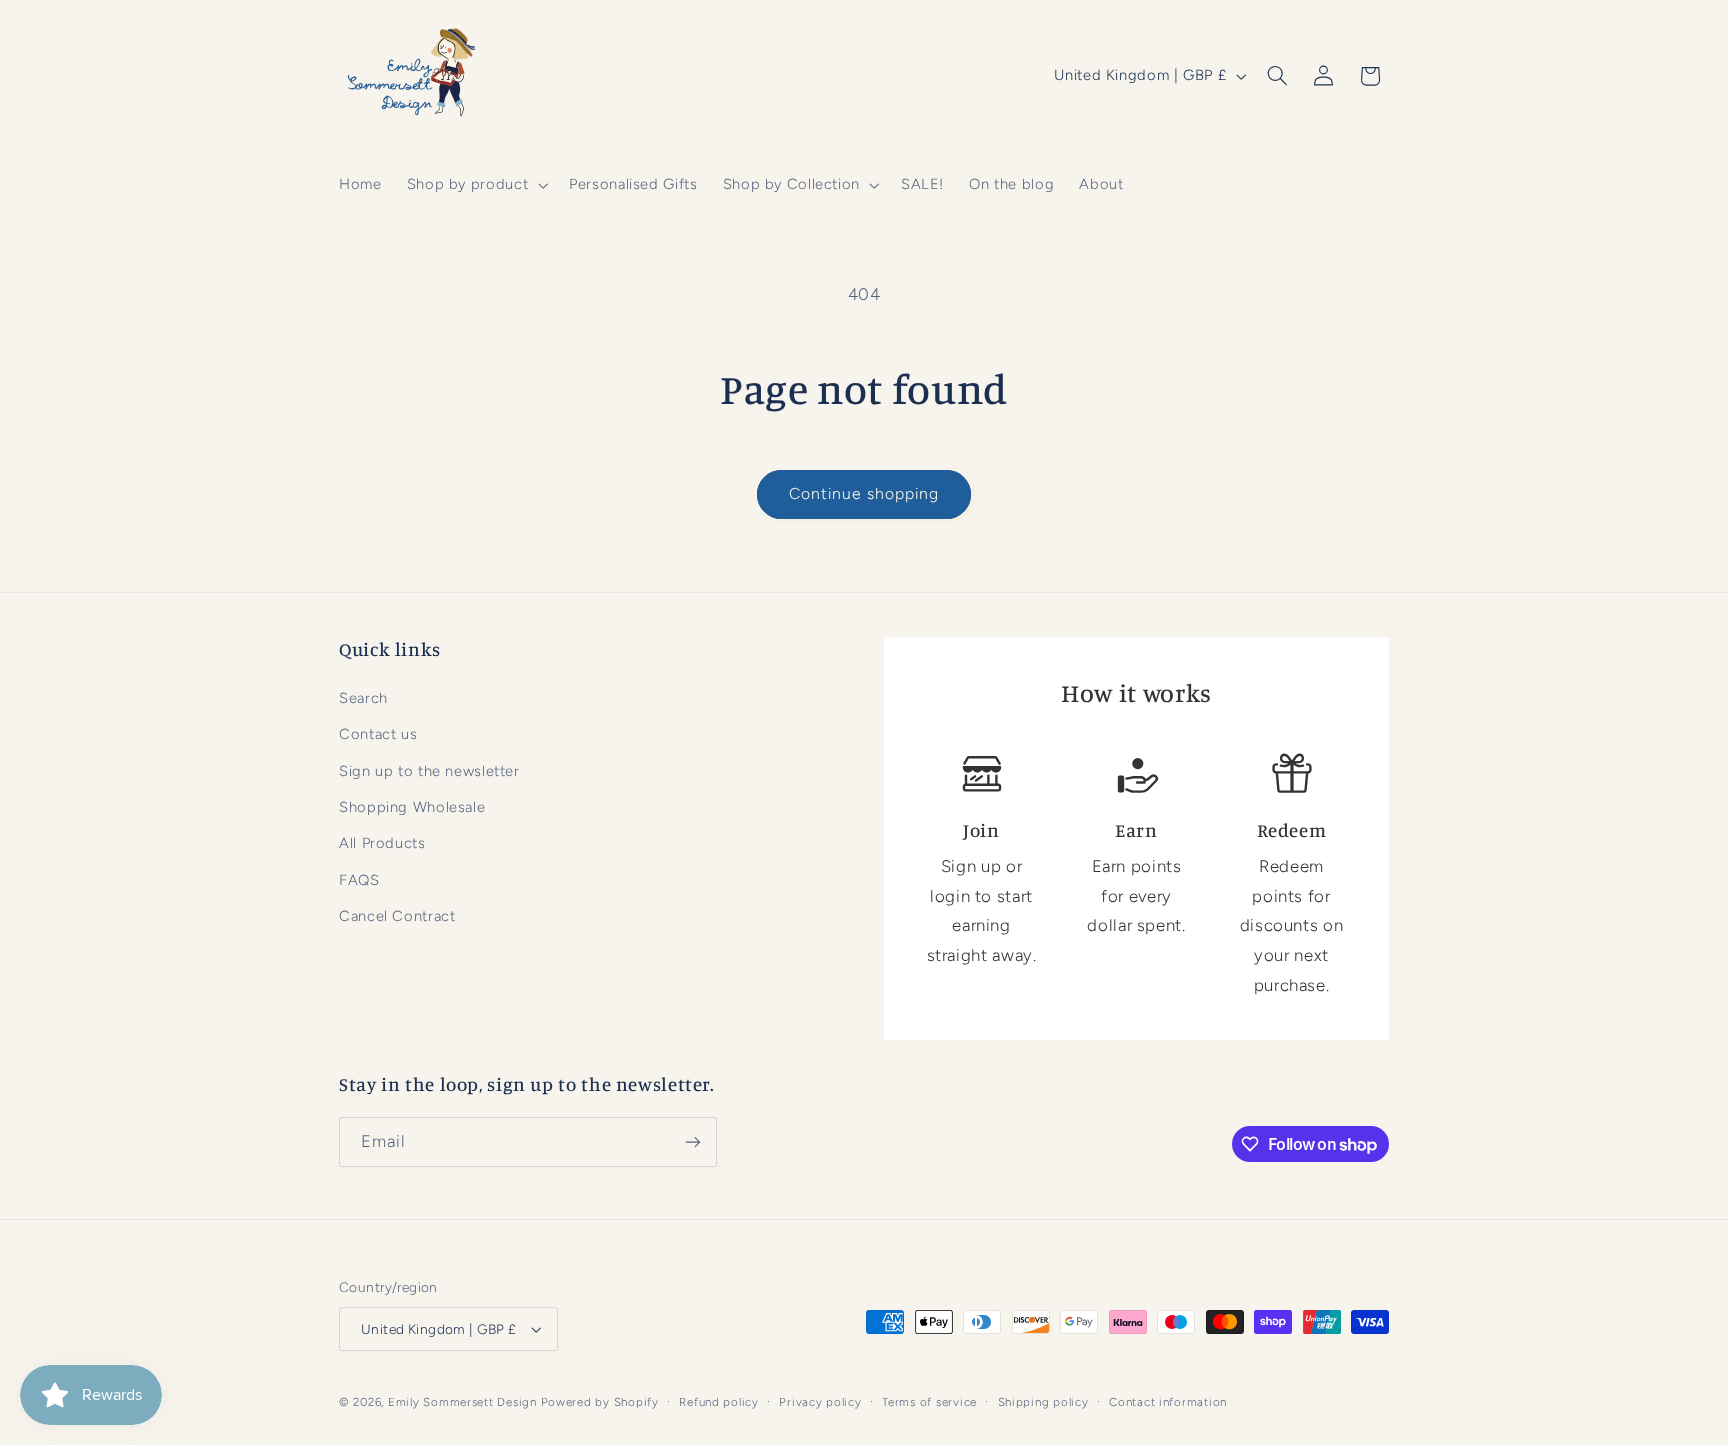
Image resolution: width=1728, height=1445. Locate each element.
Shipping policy (1043, 1402)
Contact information (1168, 1402)
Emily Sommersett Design (462, 1402)
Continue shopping (864, 493)
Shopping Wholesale (412, 807)
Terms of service (929, 1402)
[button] (475, 185)
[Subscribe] (693, 1141)
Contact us (378, 734)
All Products (382, 843)
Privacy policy (820, 1402)
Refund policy (719, 1402)
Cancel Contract (397, 916)
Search (363, 698)
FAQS (359, 880)
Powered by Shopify (600, 1402)
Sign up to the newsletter (429, 771)
